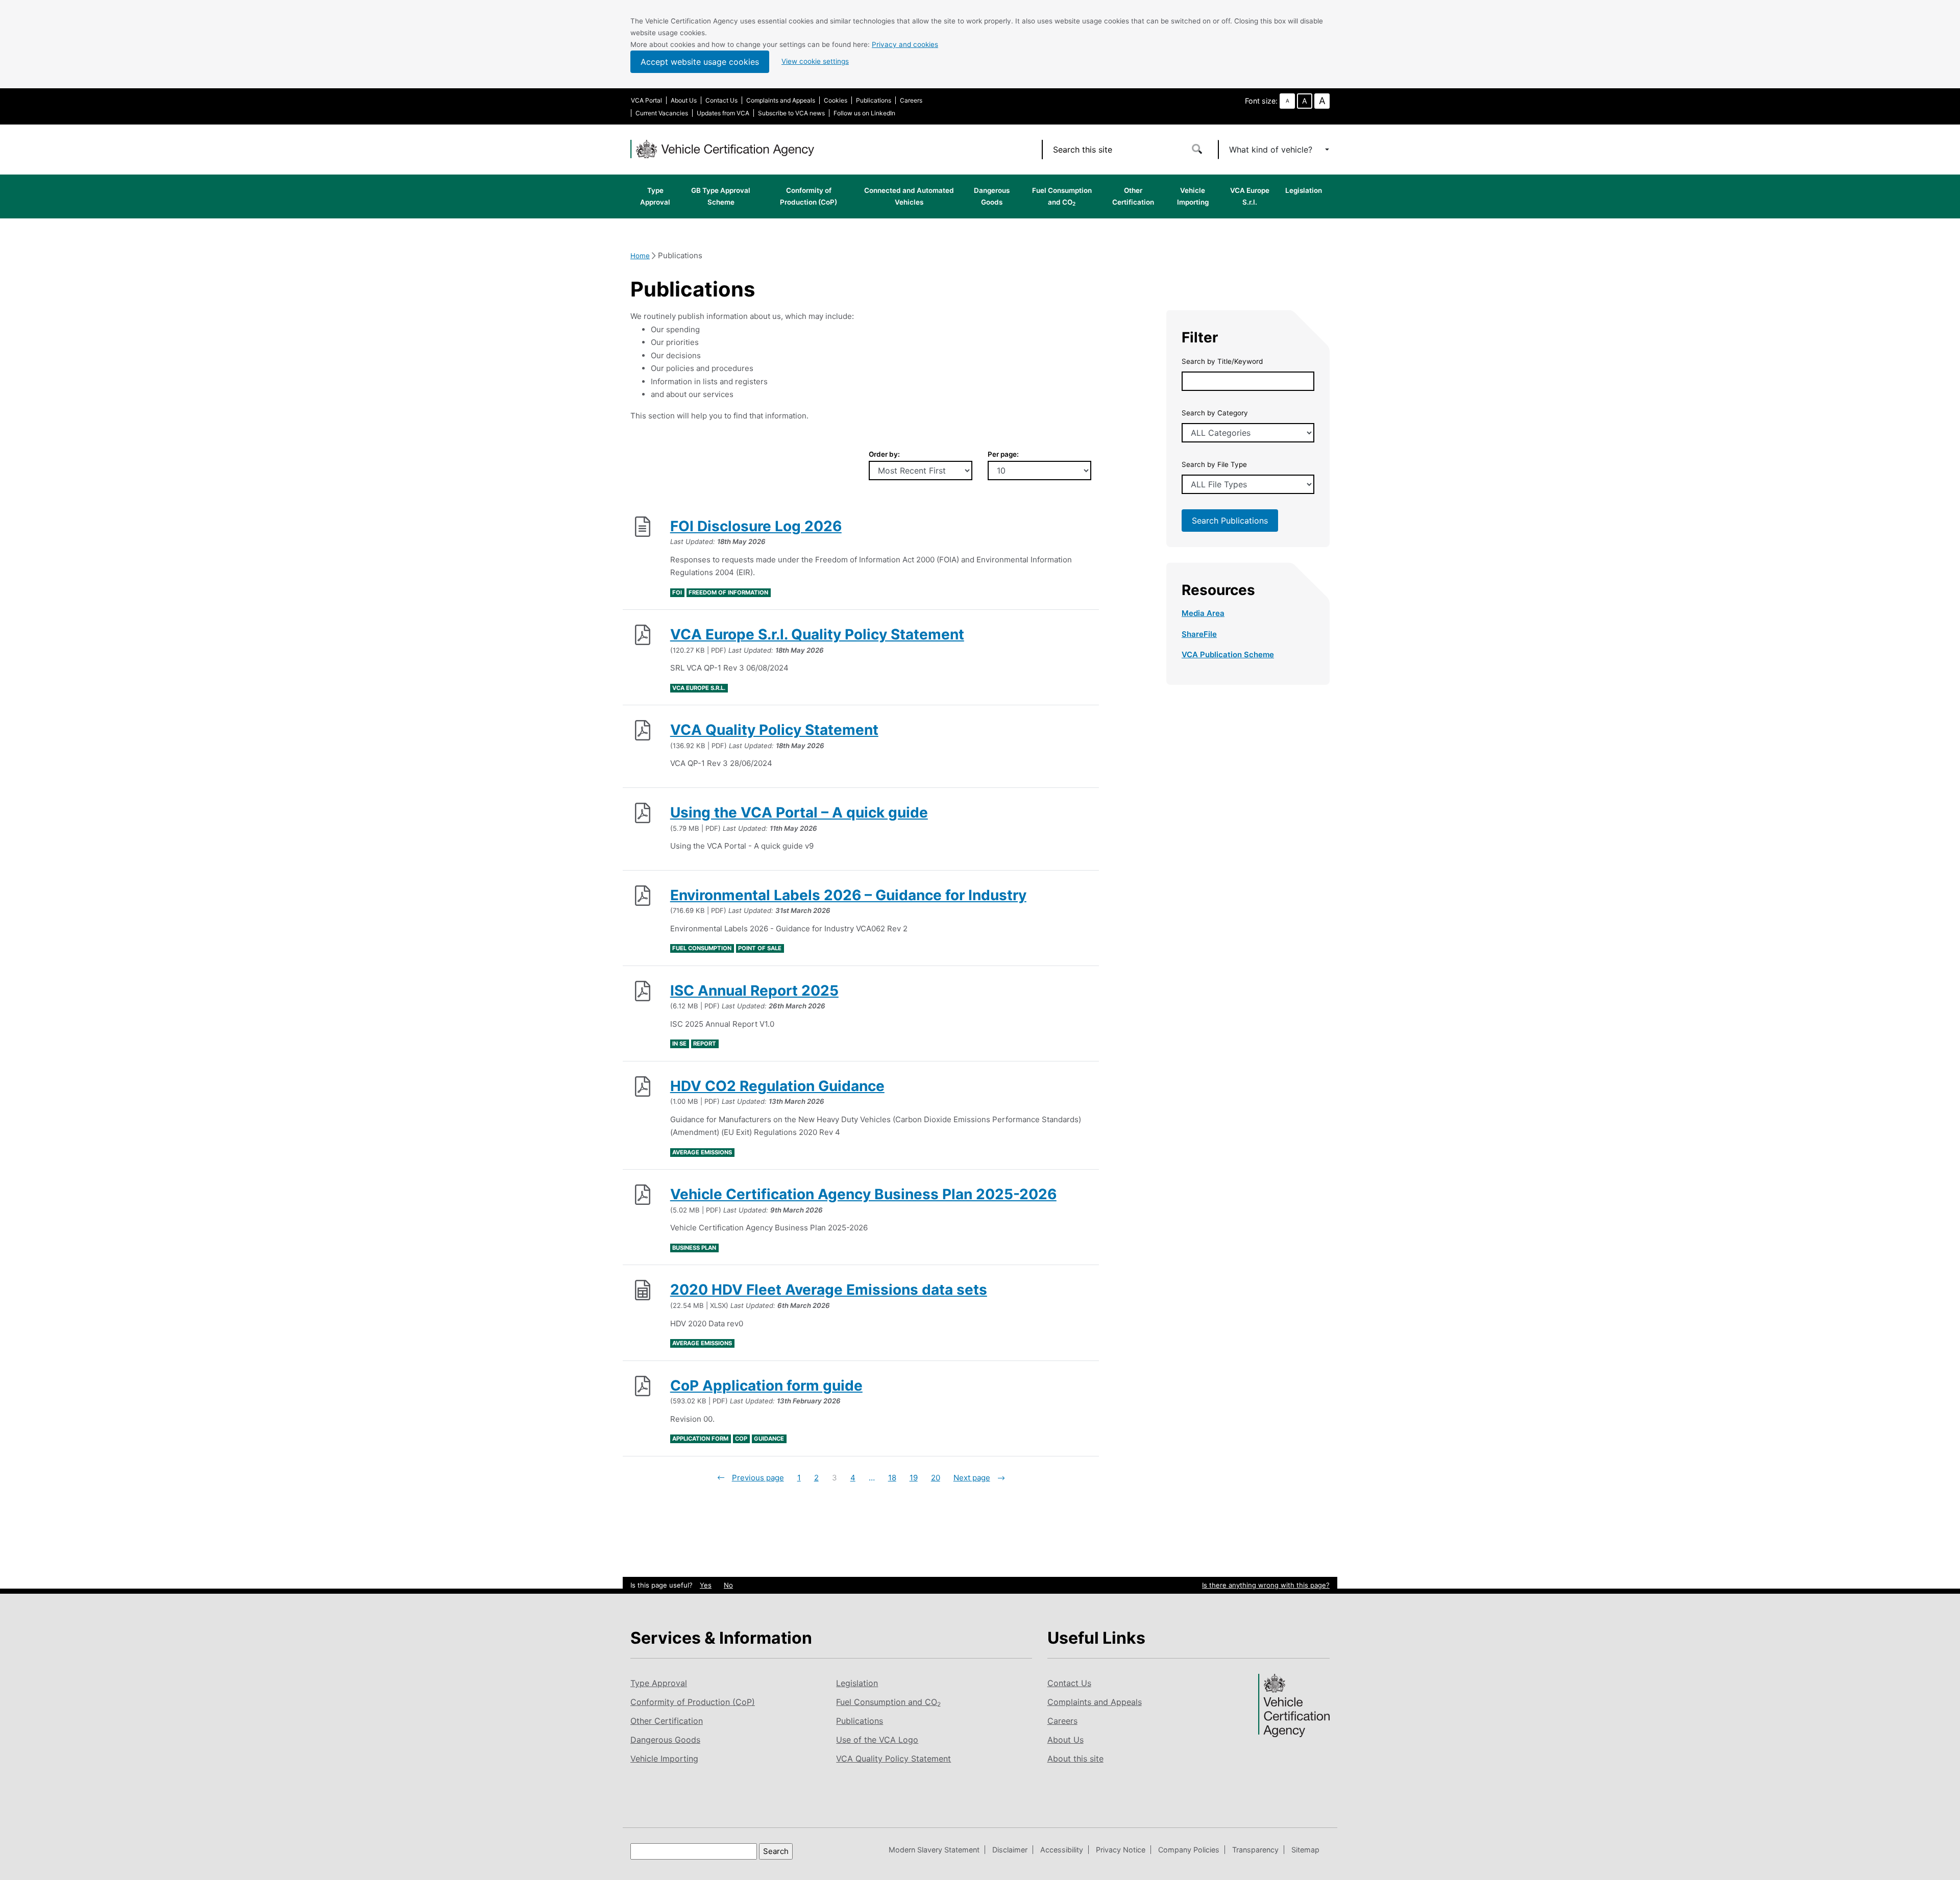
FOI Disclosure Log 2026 (756, 526)
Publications (874, 100)
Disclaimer (1010, 1850)
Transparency (1255, 1850)
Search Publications (1230, 521)
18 (892, 1478)
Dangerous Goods (992, 196)
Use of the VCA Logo (877, 1740)
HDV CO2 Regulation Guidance (777, 1086)
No (728, 1585)
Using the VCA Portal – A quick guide (799, 812)
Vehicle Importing (1193, 196)
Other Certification (1133, 196)
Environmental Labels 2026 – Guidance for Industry (848, 895)
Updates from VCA (723, 113)
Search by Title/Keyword (1222, 361)
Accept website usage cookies (700, 62)
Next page (972, 1478)
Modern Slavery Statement (934, 1850)
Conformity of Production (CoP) (808, 196)
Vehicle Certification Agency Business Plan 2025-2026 (863, 1194)
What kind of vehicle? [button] (1272, 150)
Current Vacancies (662, 113)
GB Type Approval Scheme (721, 196)
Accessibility (1062, 1850)
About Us (684, 100)
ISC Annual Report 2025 (754, 991)
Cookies (836, 100)
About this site (1075, 1759)
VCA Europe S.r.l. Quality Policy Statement (817, 634)
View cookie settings (815, 61)
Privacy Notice (1121, 1850)
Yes (706, 1585)
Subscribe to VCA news (791, 113)
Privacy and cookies (905, 44)
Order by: (884, 454)
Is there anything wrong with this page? (1266, 1585)
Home (640, 256)
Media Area (1203, 613)
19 (914, 1478)
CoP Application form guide (766, 1386)
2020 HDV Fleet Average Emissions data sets (829, 1290)
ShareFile (1199, 634)
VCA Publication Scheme (1228, 654)
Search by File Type (1214, 464)
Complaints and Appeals (781, 100)
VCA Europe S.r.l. (1250, 196)
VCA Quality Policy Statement (774, 730)
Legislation (1304, 190)
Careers (911, 100)
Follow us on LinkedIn (864, 113)
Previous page (758, 1478)
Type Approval (655, 196)
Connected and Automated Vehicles (909, 196)
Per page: (1003, 454)
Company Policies (1189, 1850)
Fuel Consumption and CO (1062, 196)
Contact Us (721, 100)
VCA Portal (646, 100)
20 (936, 1478)
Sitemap (1305, 1850)
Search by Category (1215, 413)
